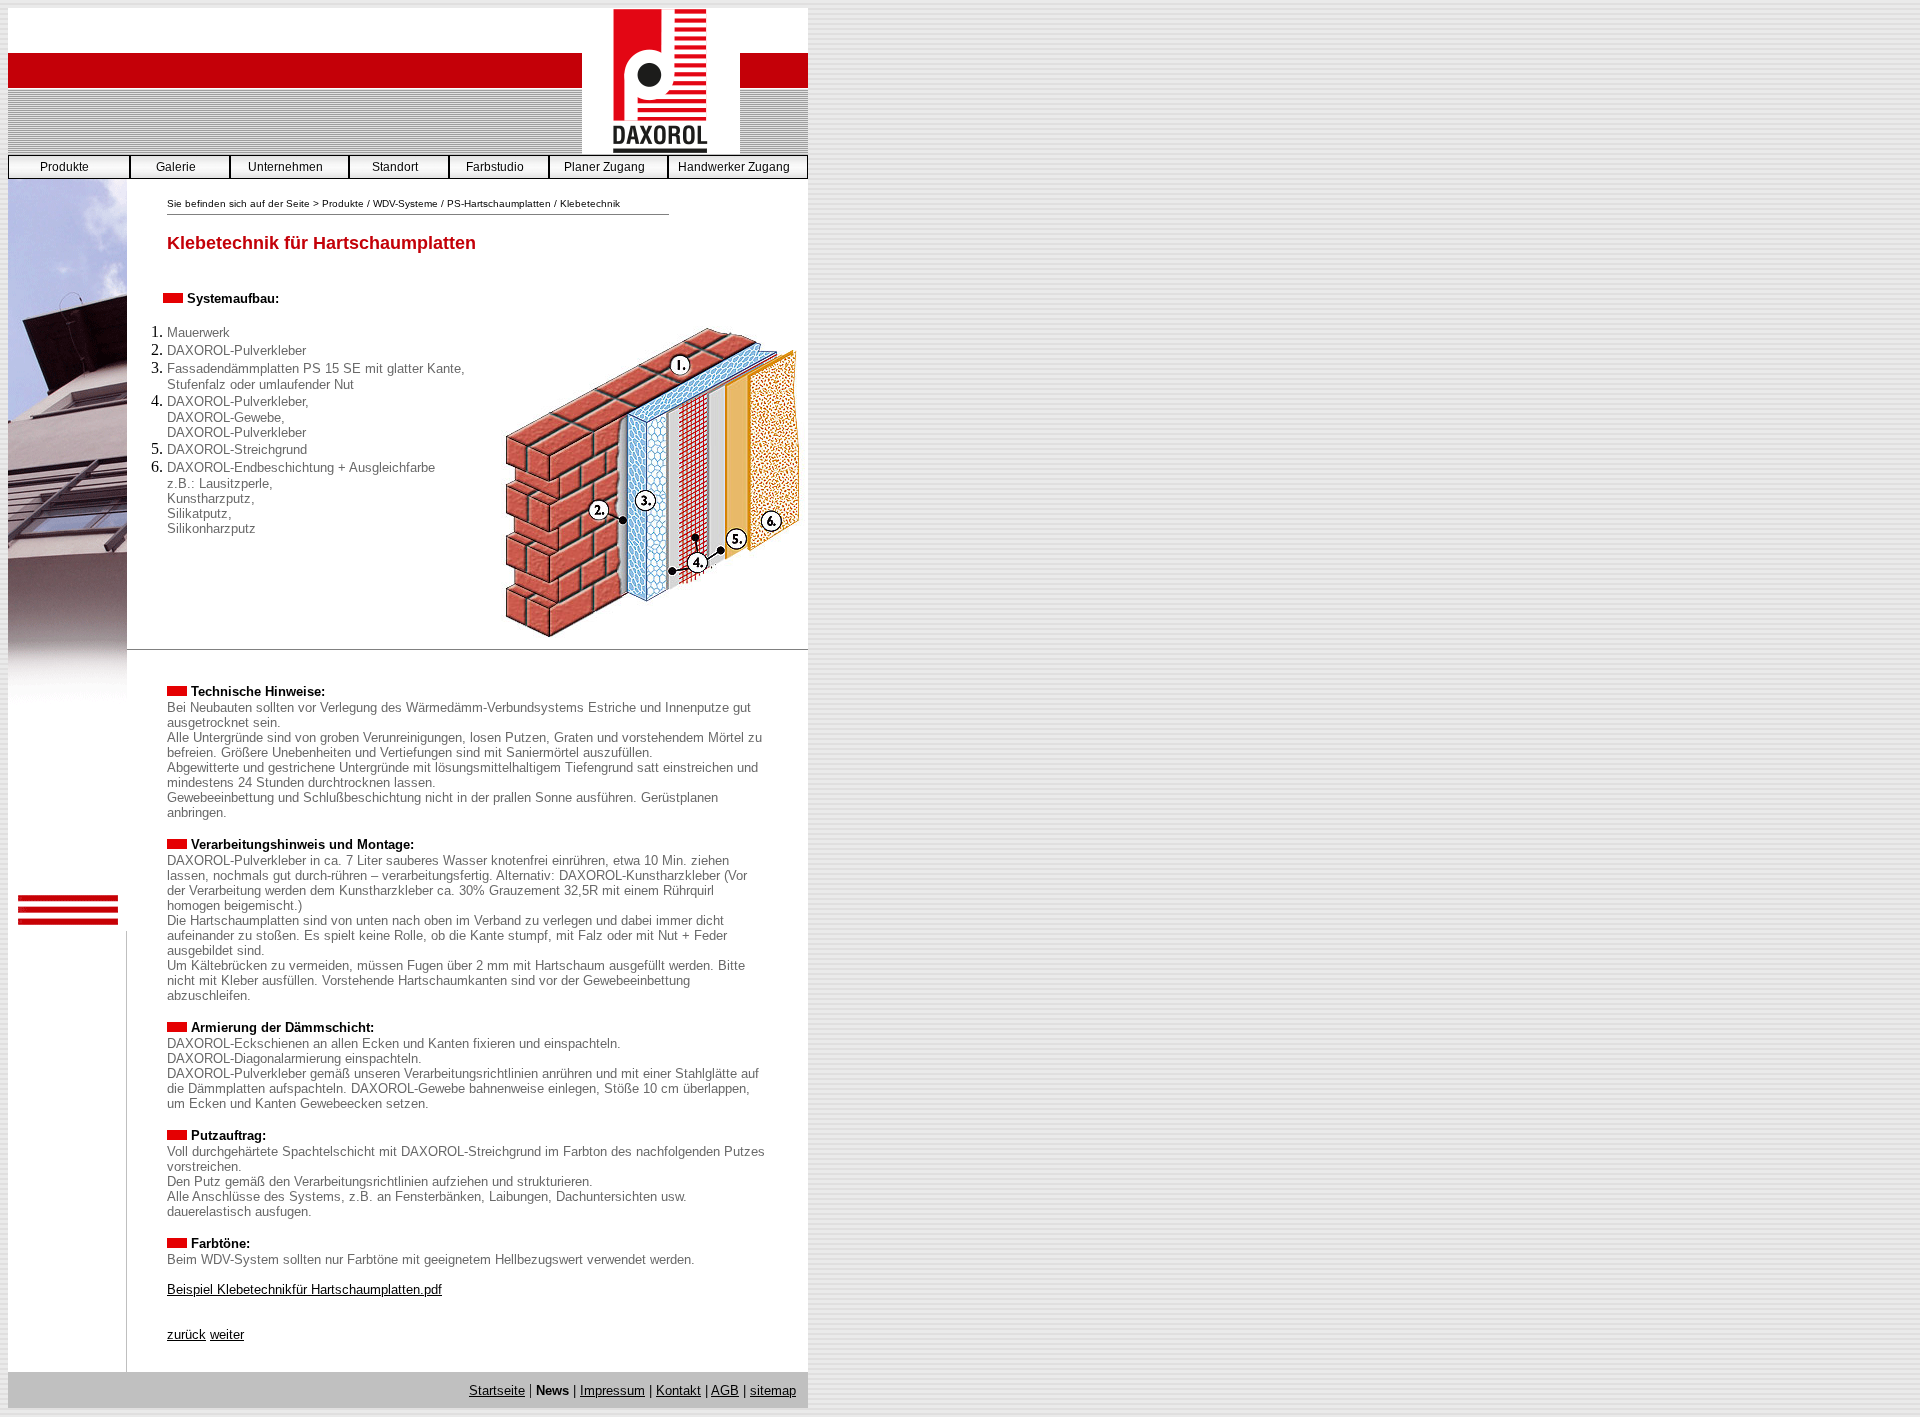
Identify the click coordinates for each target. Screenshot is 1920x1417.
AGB (725, 1390)
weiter (227, 1334)
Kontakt (678, 1390)
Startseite (497, 1390)
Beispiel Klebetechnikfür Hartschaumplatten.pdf (304, 1289)
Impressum (612, 1390)
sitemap (773, 1390)
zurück (186, 1334)
